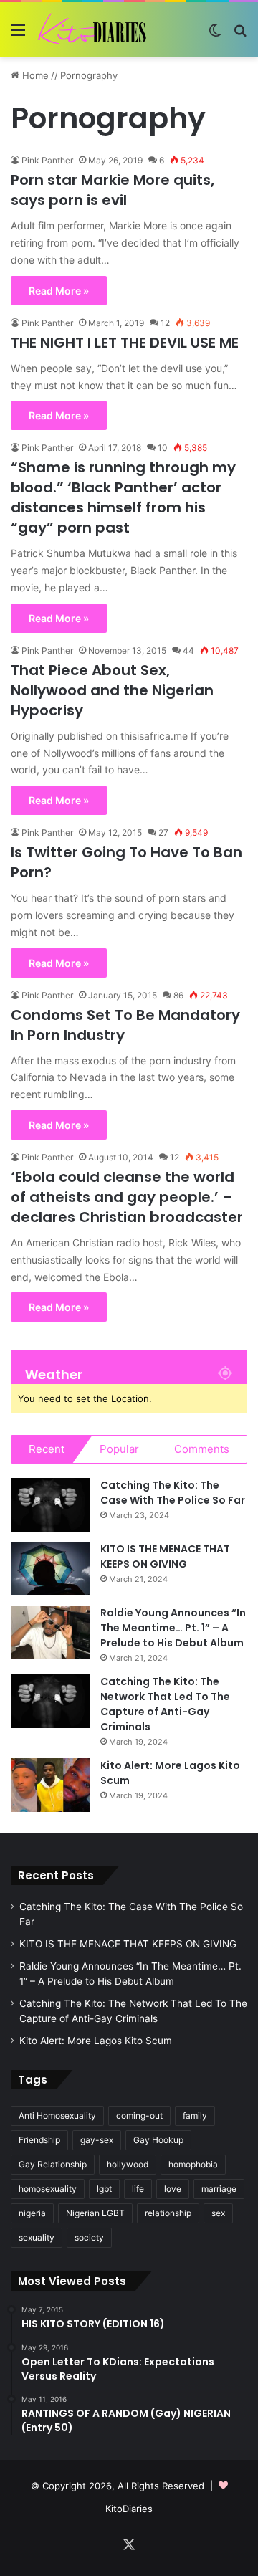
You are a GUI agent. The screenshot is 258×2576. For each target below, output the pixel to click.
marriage (219, 2189)
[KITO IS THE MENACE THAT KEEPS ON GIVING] (50, 1569)
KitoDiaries (129, 2509)
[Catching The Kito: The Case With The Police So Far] (50, 1505)
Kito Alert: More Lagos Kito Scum (96, 2041)
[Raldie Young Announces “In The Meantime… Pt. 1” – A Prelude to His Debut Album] (50, 1632)
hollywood (128, 2164)
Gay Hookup (158, 2140)
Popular (119, 1449)
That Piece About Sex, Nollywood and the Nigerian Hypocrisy (112, 690)
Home (34, 75)
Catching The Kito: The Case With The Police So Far (173, 1493)
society (89, 2237)
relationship (168, 2213)
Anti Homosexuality (57, 2115)
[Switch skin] (215, 35)
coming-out (139, 2115)
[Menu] (18, 35)
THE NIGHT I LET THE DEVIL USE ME (125, 343)
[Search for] (240, 35)
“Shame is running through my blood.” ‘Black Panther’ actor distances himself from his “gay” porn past (123, 497)
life (138, 2189)
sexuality (37, 2237)
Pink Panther (47, 160)
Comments (202, 1449)
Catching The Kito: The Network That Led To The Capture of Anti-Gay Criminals (165, 1704)
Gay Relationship (53, 2164)
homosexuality (48, 2189)
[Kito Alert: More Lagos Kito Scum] (50, 1785)
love (173, 2189)
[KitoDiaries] (93, 30)
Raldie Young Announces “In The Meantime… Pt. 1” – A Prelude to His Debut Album (173, 1628)
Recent (47, 1449)
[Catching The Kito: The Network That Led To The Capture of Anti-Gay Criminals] (50, 1701)
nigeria (32, 2213)
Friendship (39, 2140)
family (195, 2115)
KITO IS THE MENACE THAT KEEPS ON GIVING (165, 1556)
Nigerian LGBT (95, 2213)
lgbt (104, 2189)
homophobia (193, 2164)
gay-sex (97, 2140)
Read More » (59, 291)
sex (218, 2213)
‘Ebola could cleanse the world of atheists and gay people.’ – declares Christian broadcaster (127, 1197)
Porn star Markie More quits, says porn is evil (113, 190)
